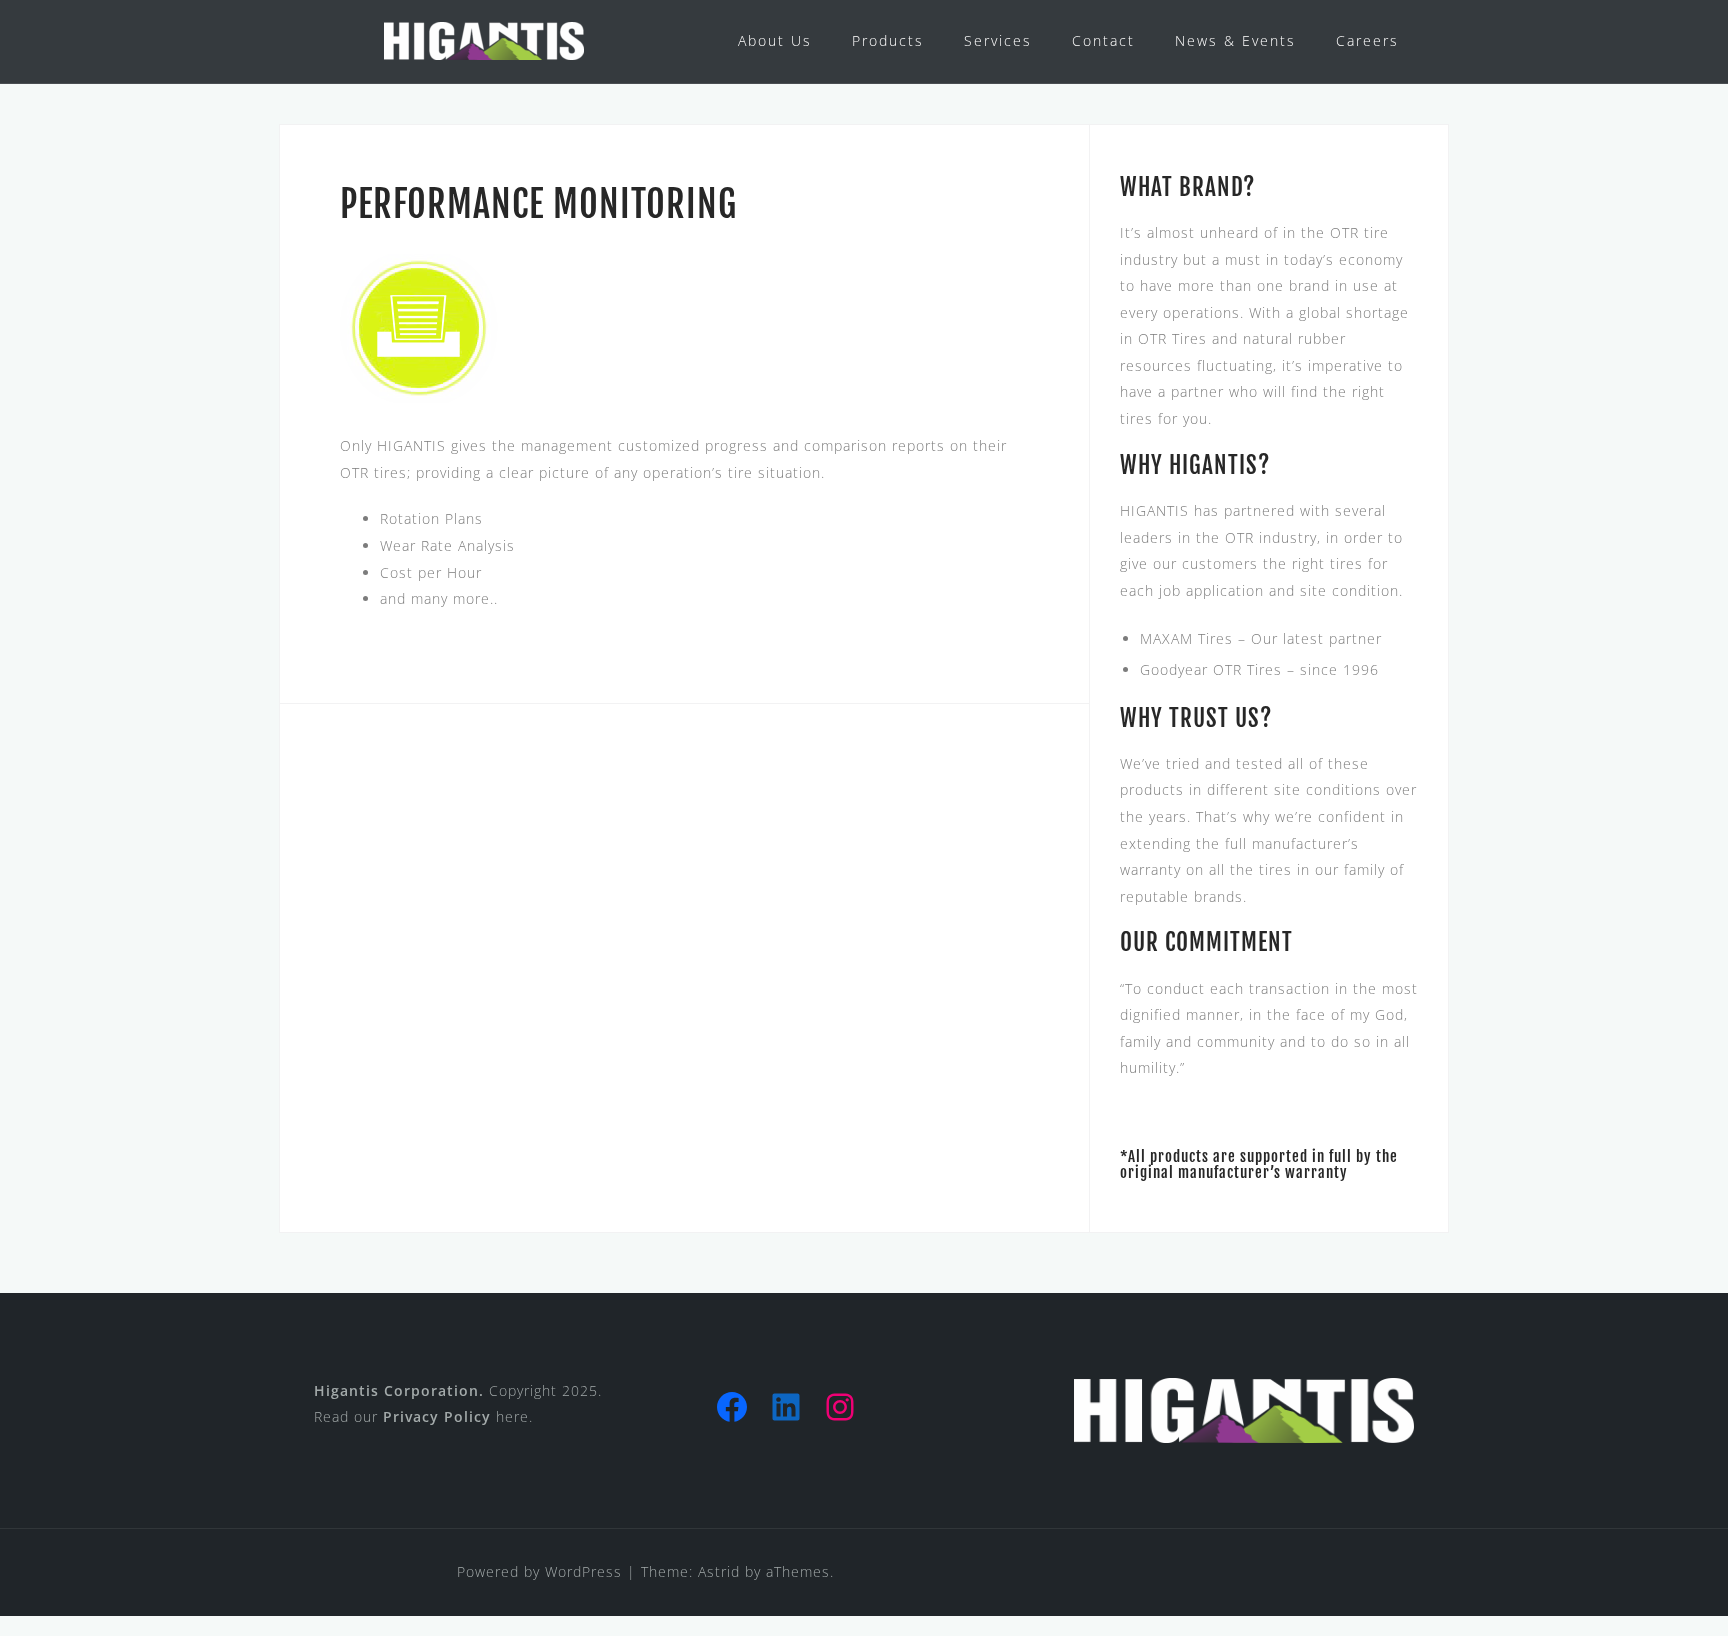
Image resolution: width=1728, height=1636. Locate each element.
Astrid (719, 1571)
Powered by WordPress (539, 1571)
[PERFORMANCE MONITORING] (419, 326)
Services (998, 40)
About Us (775, 40)
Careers (1367, 40)
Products (888, 40)
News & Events (1235, 40)
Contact (1103, 40)
